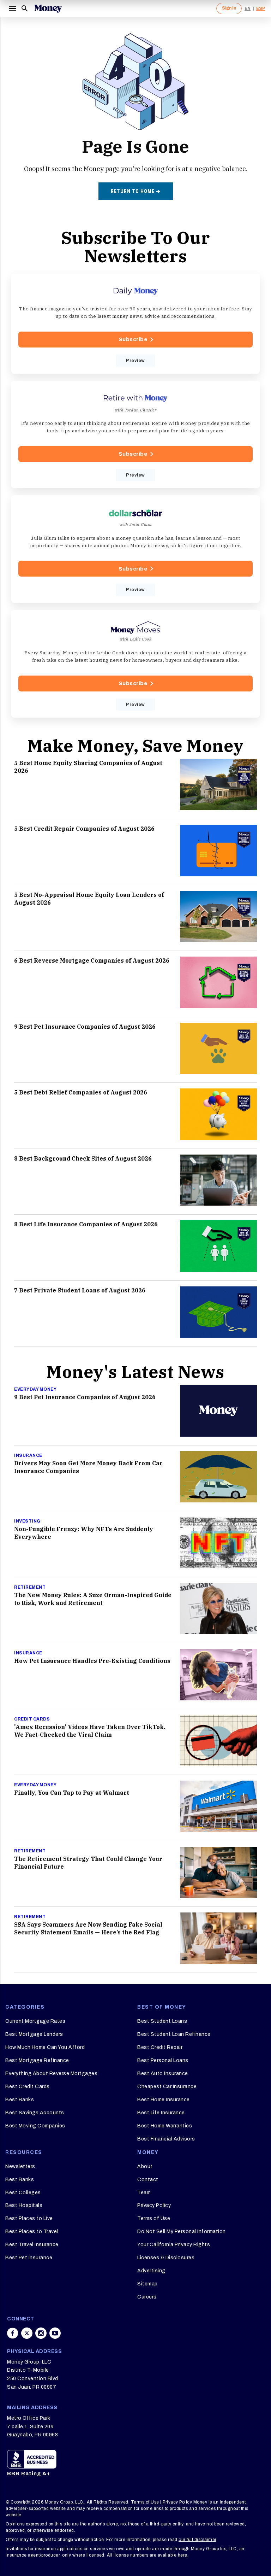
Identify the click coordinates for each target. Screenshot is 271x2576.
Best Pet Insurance (29, 2258)
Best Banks (20, 2100)
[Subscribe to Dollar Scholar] (135, 549)
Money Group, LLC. (65, 2502)
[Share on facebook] (13, 2333)
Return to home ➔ (136, 191)
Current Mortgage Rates (35, 2021)
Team (144, 2193)
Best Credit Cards (28, 2087)
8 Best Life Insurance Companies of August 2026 (86, 1224)
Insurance (28, 1455)
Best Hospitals (24, 2205)
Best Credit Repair (160, 2047)
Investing (27, 1521)
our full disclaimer (197, 2540)
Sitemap (147, 2284)
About (145, 2166)
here (183, 2555)
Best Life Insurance (161, 2113)
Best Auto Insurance (163, 2073)
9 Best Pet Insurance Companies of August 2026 (85, 1027)
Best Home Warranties (165, 2126)
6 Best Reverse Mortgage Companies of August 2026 (92, 960)
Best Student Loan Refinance (174, 2034)
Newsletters (20, 2166)
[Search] (25, 8)
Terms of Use (154, 2218)
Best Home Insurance (164, 2100)
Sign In (229, 8)
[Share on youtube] (55, 2333)
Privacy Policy (154, 2205)
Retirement (30, 1587)
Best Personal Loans (163, 2060)
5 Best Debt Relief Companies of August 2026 (81, 1092)
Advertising (151, 2271)
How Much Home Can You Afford (45, 2047)
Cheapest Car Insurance (167, 2087)
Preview (135, 361)
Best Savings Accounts (35, 2113)
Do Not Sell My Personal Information (182, 2232)
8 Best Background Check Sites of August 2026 (83, 1158)
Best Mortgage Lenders (34, 2034)
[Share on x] (27, 2333)
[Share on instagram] (41, 2333)
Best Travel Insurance (32, 2245)
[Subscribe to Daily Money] (135, 324)
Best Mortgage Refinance (37, 2060)
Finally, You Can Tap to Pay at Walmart (72, 1793)
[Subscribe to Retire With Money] (135, 434)
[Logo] (48, 8)
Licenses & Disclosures (166, 2258)
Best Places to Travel (32, 2232)
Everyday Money (35, 1389)
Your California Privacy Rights (174, 2245)
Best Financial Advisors (166, 2139)
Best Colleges (23, 2193)
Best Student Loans (162, 2021)
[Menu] (12, 8)
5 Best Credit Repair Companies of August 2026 (84, 829)
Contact (148, 2180)
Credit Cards (32, 1719)
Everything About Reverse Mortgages (51, 2073)
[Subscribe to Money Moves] (135, 664)
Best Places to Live (29, 2218)
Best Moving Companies (35, 2126)
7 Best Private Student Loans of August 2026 (80, 1290)
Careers (147, 2297)
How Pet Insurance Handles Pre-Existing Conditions (92, 1661)
